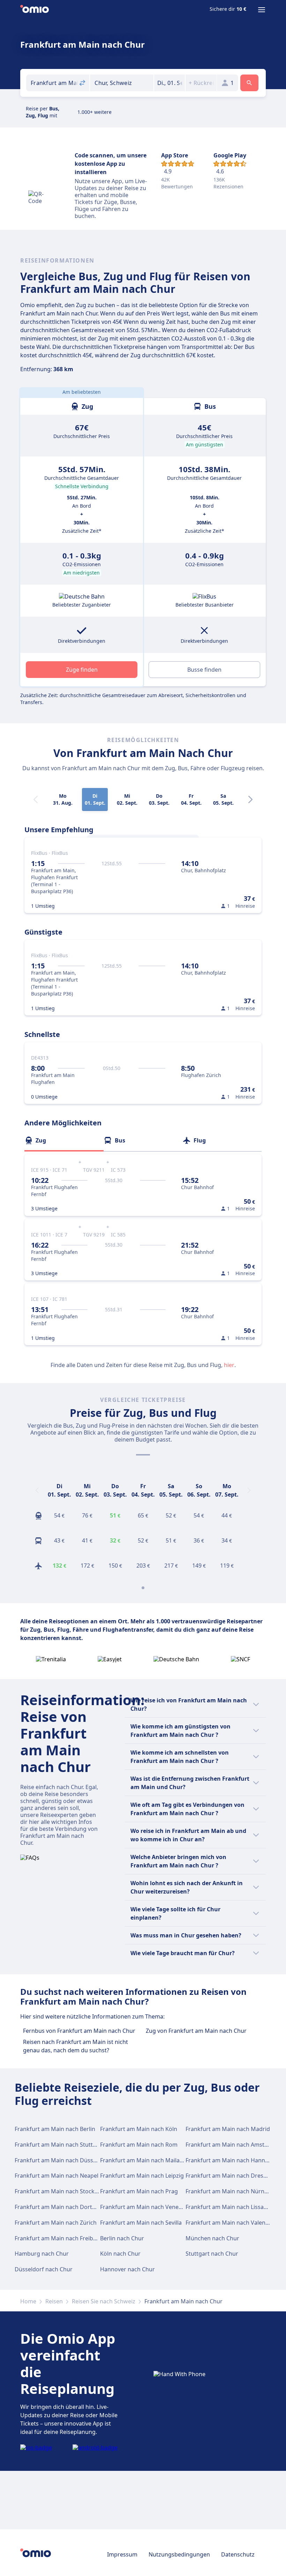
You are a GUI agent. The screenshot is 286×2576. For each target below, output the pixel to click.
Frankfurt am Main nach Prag (139, 2191)
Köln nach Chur (120, 2254)
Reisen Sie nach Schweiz (104, 2301)
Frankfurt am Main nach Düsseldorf (62, 2160)
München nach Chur (212, 2238)
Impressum (122, 2554)
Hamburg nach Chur (42, 2254)
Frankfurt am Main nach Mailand (143, 2160)
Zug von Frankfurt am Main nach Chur (196, 2031)
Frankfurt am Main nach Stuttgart (59, 2145)
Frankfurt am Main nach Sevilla (141, 2223)
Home (28, 2301)
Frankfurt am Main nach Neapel (57, 2176)
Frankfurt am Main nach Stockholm (61, 2191)
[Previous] (37, 1490)
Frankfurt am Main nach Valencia (229, 2223)
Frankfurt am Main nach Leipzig (142, 2176)
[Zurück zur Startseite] (35, 10)
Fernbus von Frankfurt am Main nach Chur (79, 2031)
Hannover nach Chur (127, 2269)
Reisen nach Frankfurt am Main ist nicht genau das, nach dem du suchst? (76, 2046)
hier (229, 1365)
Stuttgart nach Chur (212, 2254)
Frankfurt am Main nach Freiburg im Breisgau (75, 2238)
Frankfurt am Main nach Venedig (144, 2207)
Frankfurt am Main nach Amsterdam (234, 2145)
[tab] (64, 1140)
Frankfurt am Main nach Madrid (228, 2129)
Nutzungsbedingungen (179, 2554)
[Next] (250, 799)
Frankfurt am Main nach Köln (139, 2129)
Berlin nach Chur (122, 2238)
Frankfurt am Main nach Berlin (55, 2129)
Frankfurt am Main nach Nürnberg (231, 2191)
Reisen (54, 2301)
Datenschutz (238, 2554)
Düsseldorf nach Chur (44, 2269)
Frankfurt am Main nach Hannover (231, 2160)
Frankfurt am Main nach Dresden (229, 2176)
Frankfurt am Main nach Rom (139, 2145)
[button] (170, 83)
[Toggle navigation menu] (262, 10)
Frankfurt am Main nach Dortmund (61, 2207)
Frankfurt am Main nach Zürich (56, 2223)
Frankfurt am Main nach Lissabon (230, 2207)
